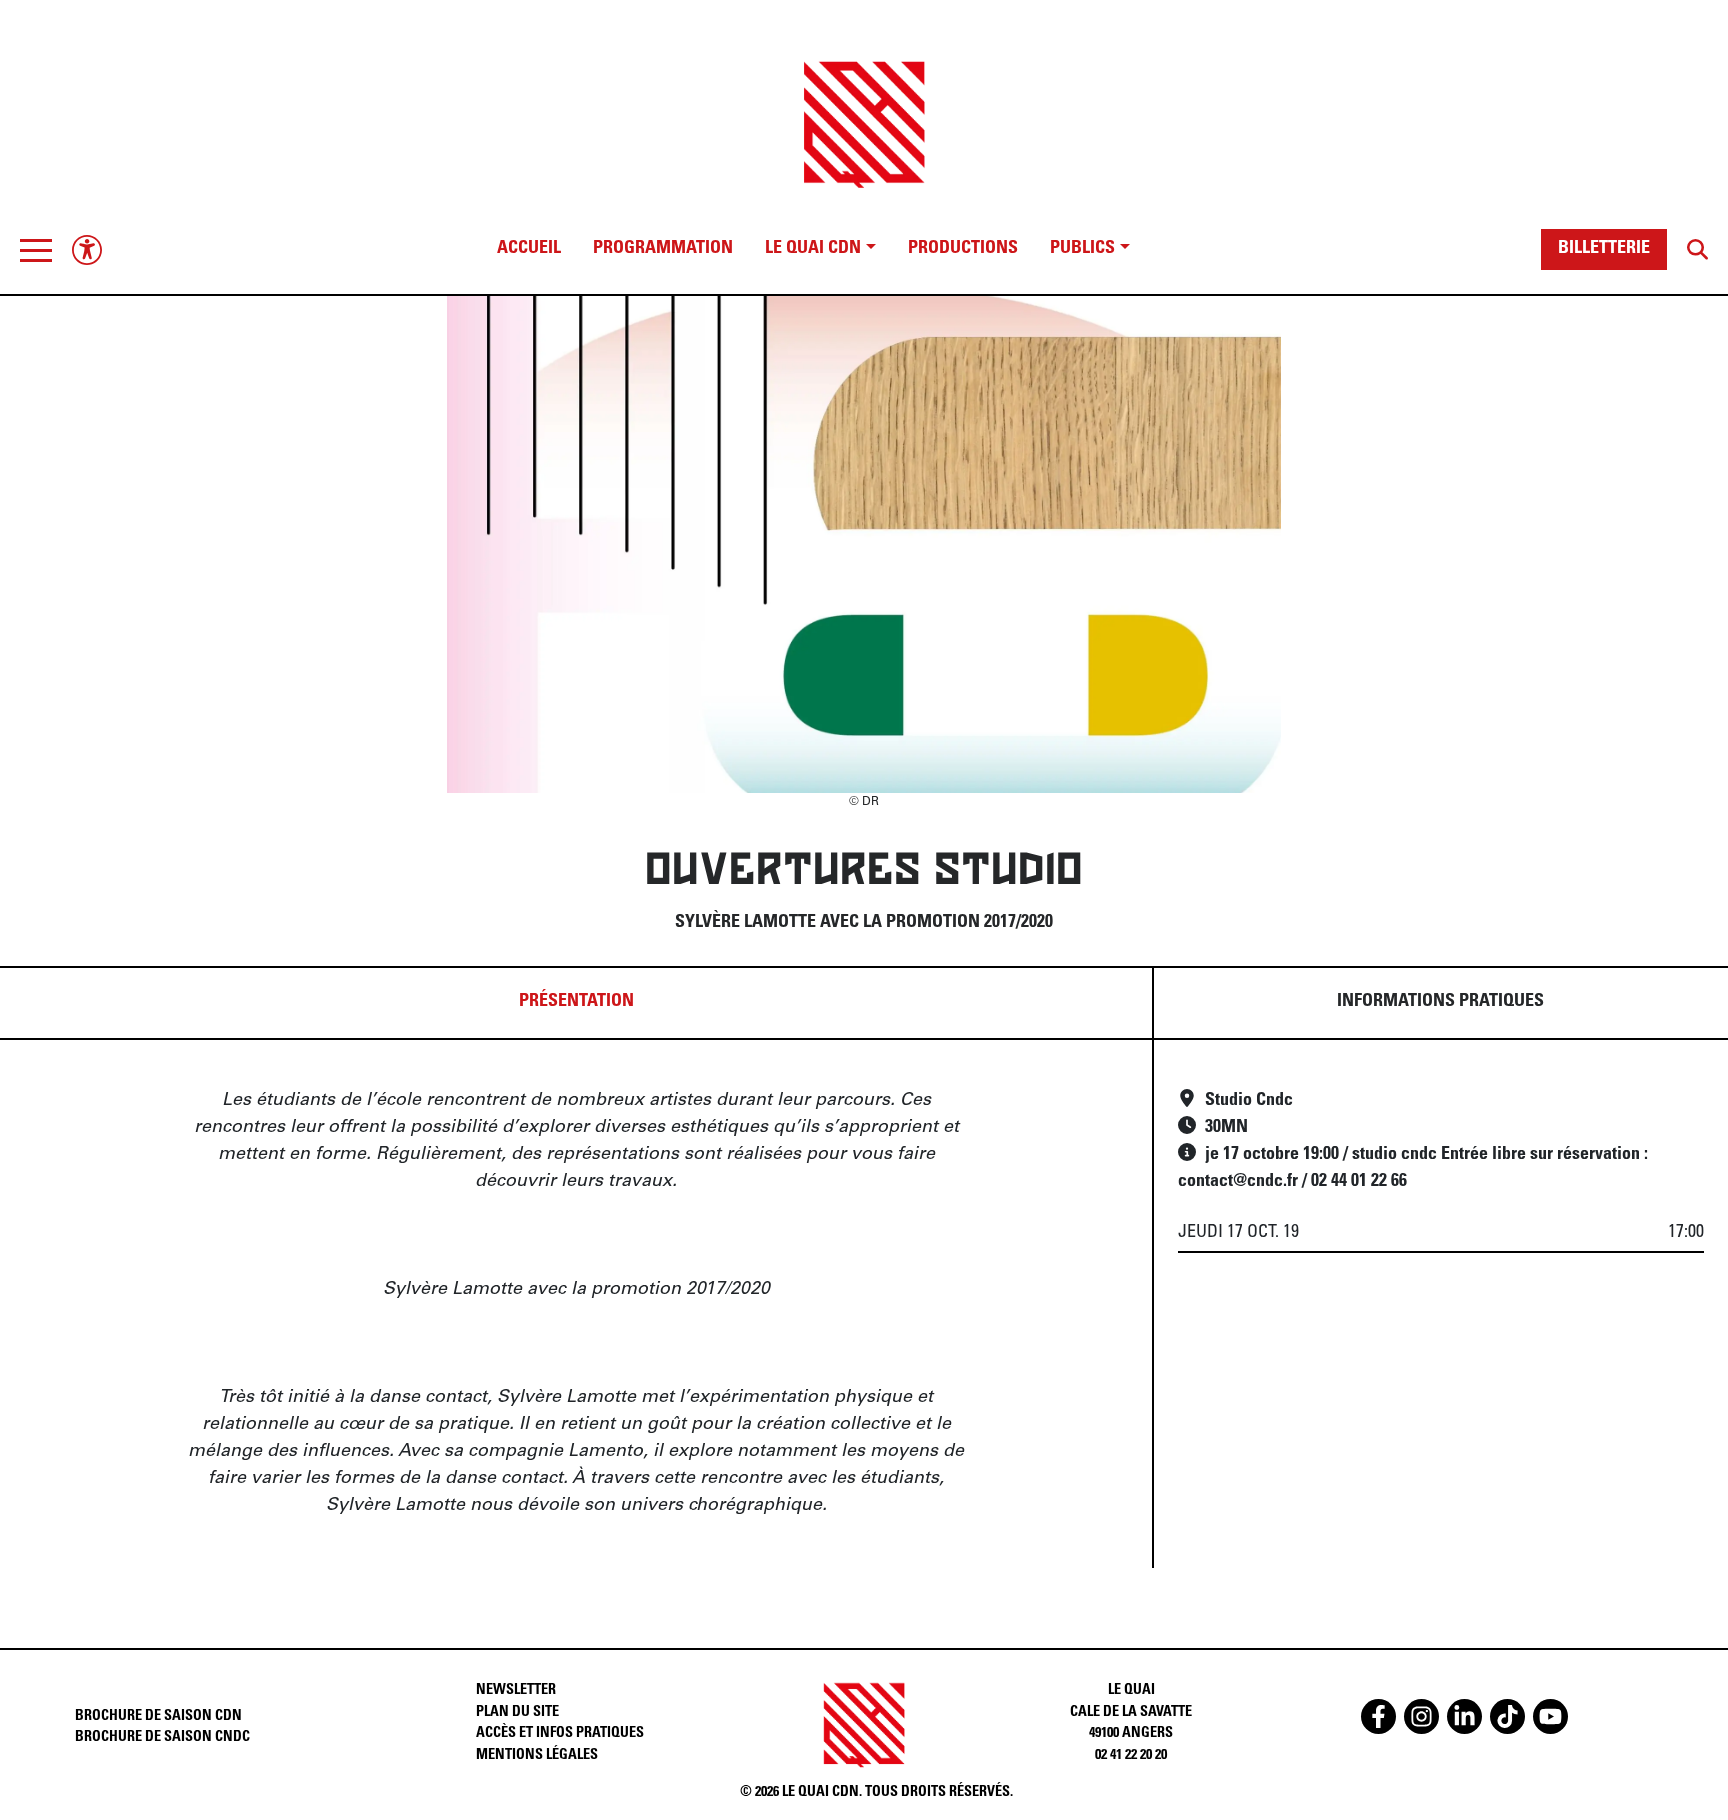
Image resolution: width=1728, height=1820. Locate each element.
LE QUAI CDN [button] (813, 249)
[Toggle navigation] (36, 250)
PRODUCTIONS (963, 249)
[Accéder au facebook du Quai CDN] (1378, 1716)
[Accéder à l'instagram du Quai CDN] (1421, 1716)
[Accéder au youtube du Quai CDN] (1550, 1716)
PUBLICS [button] (1082, 249)
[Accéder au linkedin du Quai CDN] (1464, 1716)
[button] (36, 250)
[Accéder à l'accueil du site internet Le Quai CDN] (864, 107)
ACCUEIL (529, 249)
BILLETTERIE (1604, 249)
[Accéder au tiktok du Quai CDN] (1507, 1716)
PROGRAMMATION (663, 249)
